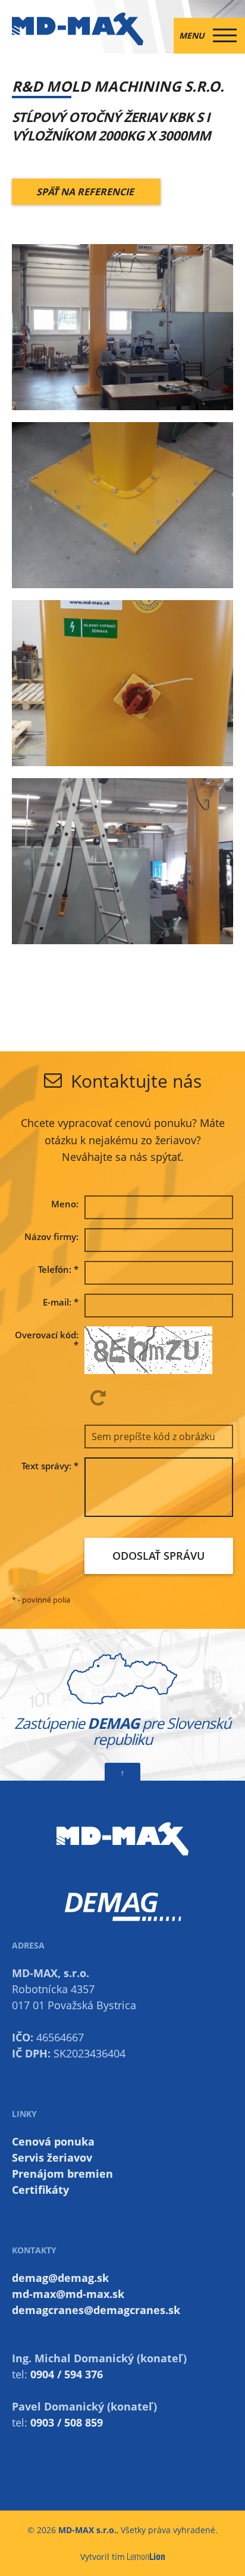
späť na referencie (86, 192)
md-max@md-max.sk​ (68, 2294)
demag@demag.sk (60, 2278)
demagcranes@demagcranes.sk (96, 2310)
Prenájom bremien (62, 2174)
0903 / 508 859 (67, 2422)
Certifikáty (40, 2190)
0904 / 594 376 (67, 2374)
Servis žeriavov (52, 2157)
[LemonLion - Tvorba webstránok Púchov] (146, 2557)
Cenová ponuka (53, 2141)
